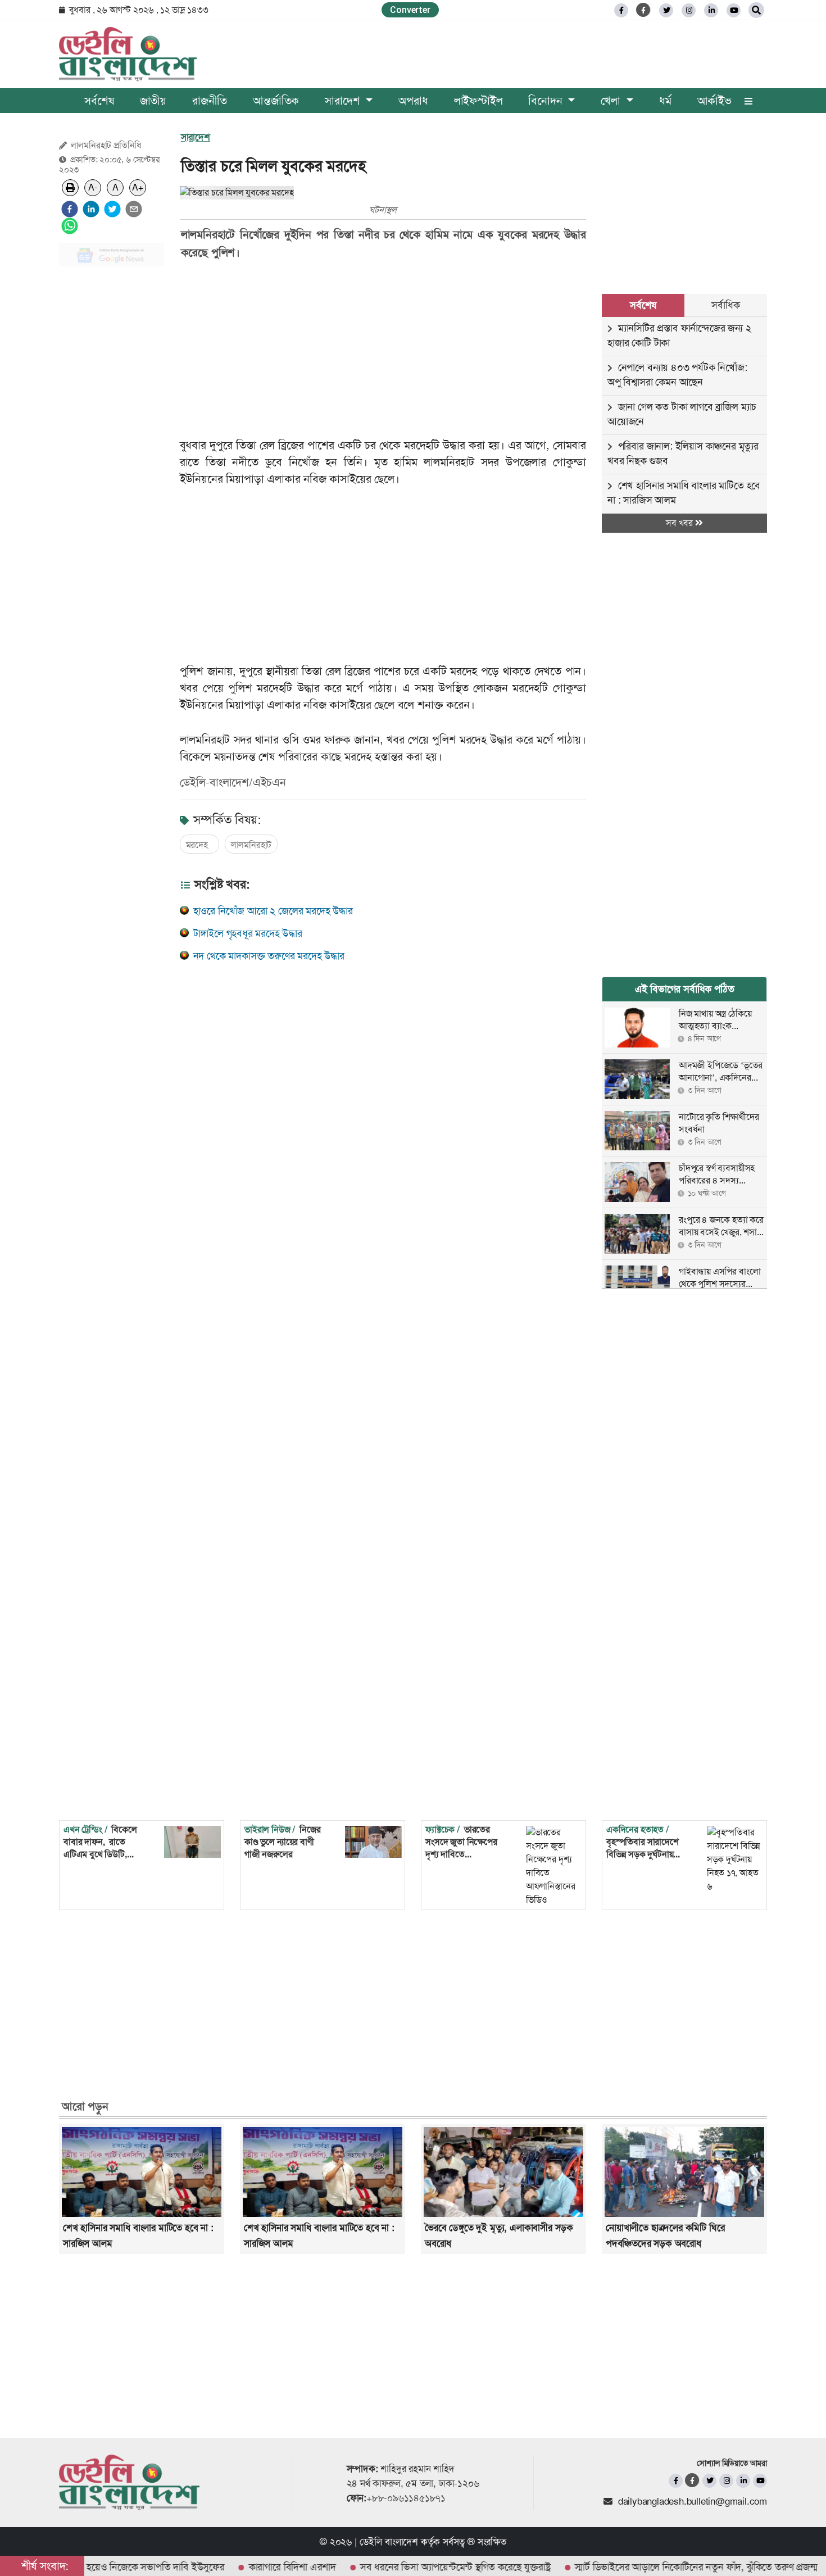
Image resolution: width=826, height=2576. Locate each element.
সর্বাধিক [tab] (725, 305)
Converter (410, 10)
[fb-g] (644, 10)
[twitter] (666, 10)
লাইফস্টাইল (478, 101)
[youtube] (760, 2481)
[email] (134, 209)
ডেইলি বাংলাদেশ (389, 2542)
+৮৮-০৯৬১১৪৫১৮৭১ (406, 2498)
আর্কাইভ (714, 101)
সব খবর (680, 523)
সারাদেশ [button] (344, 101)
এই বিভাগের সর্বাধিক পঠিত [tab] (685, 989)
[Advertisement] (112, 444)
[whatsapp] (70, 226)
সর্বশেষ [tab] (643, 305)
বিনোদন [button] (547, 101)
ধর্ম (665, 101)
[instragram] (689, 10)
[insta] (726, 2481)
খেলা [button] (612, 101)
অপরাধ (413, 101)
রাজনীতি (210, 101)
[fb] (621, 10)
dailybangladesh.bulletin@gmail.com (693, 2501)
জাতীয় (153, 101)
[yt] (734, 10)
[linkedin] (711, 10)
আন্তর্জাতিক (276, 101)
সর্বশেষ (99, 101)
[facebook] (70, 209)
